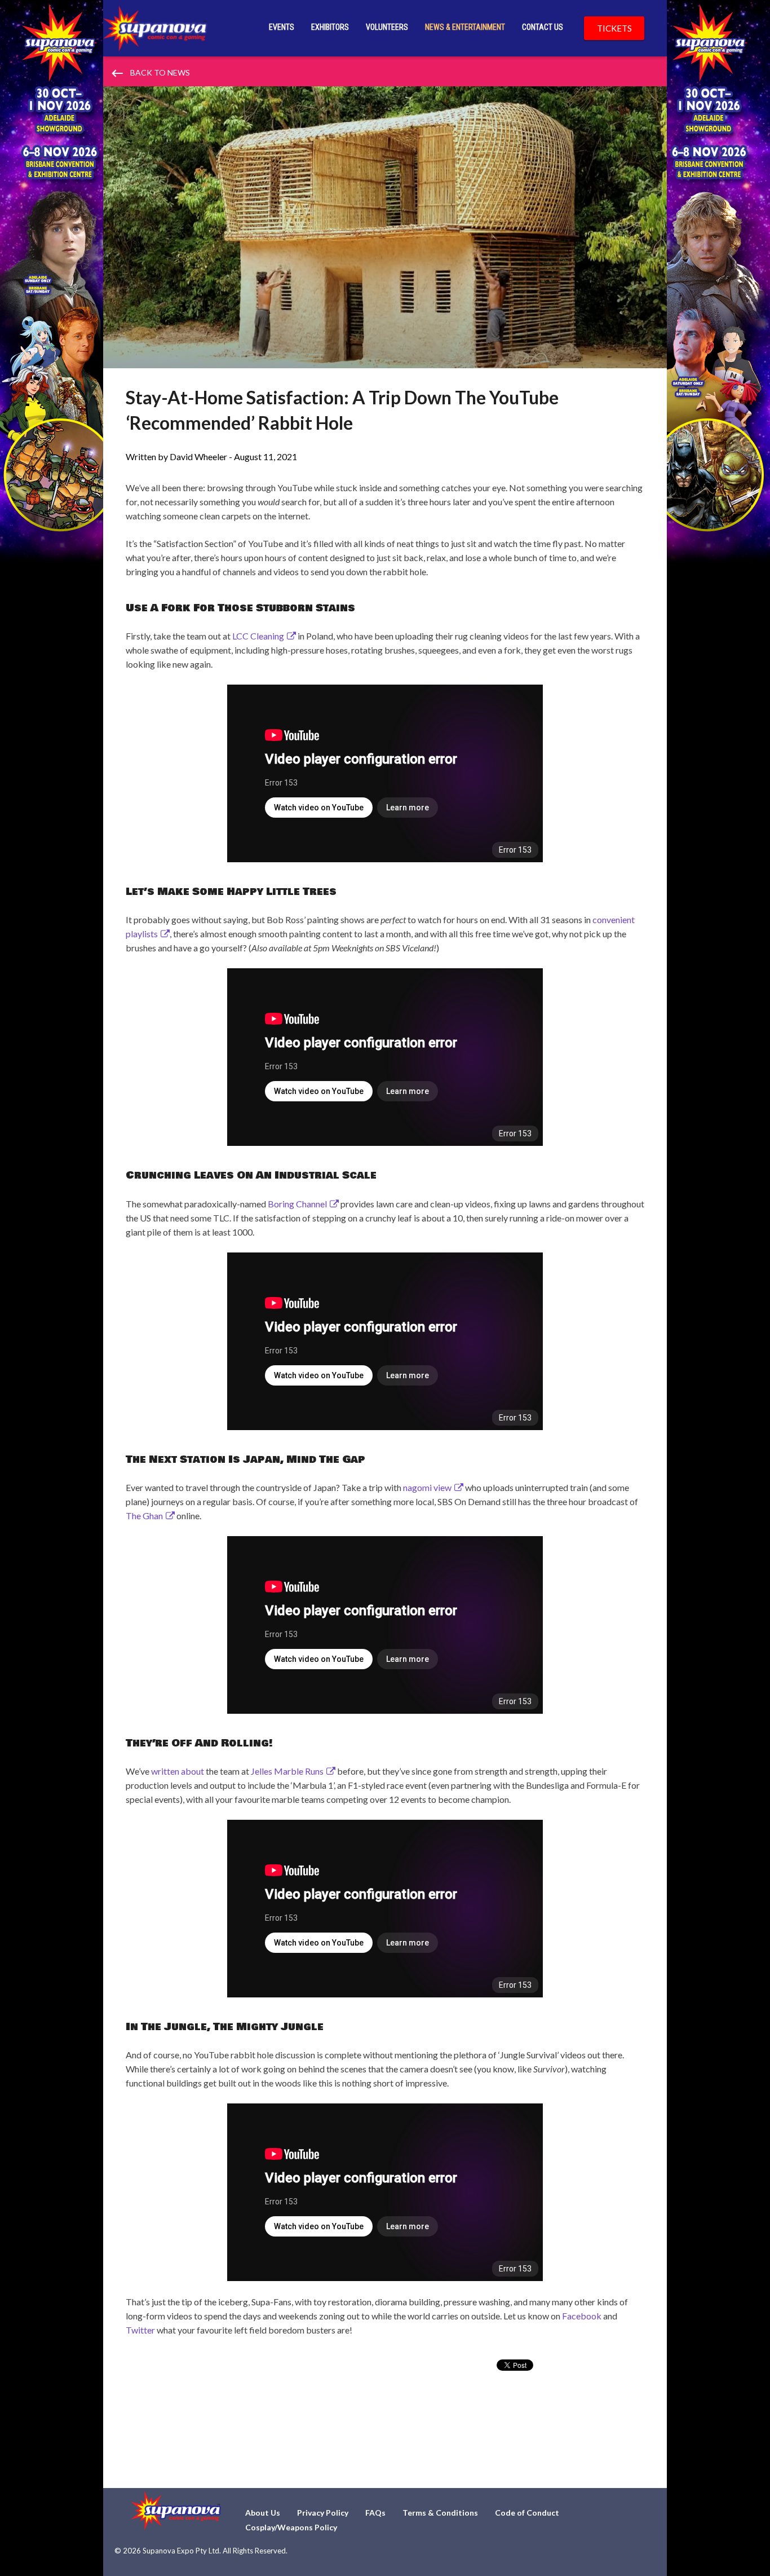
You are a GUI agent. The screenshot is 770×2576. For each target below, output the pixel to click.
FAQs (375, 2513)
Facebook (582, 2316)
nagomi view (427, 1487)
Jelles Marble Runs (287, 1771)
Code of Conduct (527, 2513)
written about (178, 1771)
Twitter (140, 2330)
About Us (263, 2513)
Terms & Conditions (440, 2513)
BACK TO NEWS (150, 73)
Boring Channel (297, 1204)
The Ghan (144, 1516)
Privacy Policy (323, 2513)
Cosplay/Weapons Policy (291, 2527)
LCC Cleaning (258, 636)
